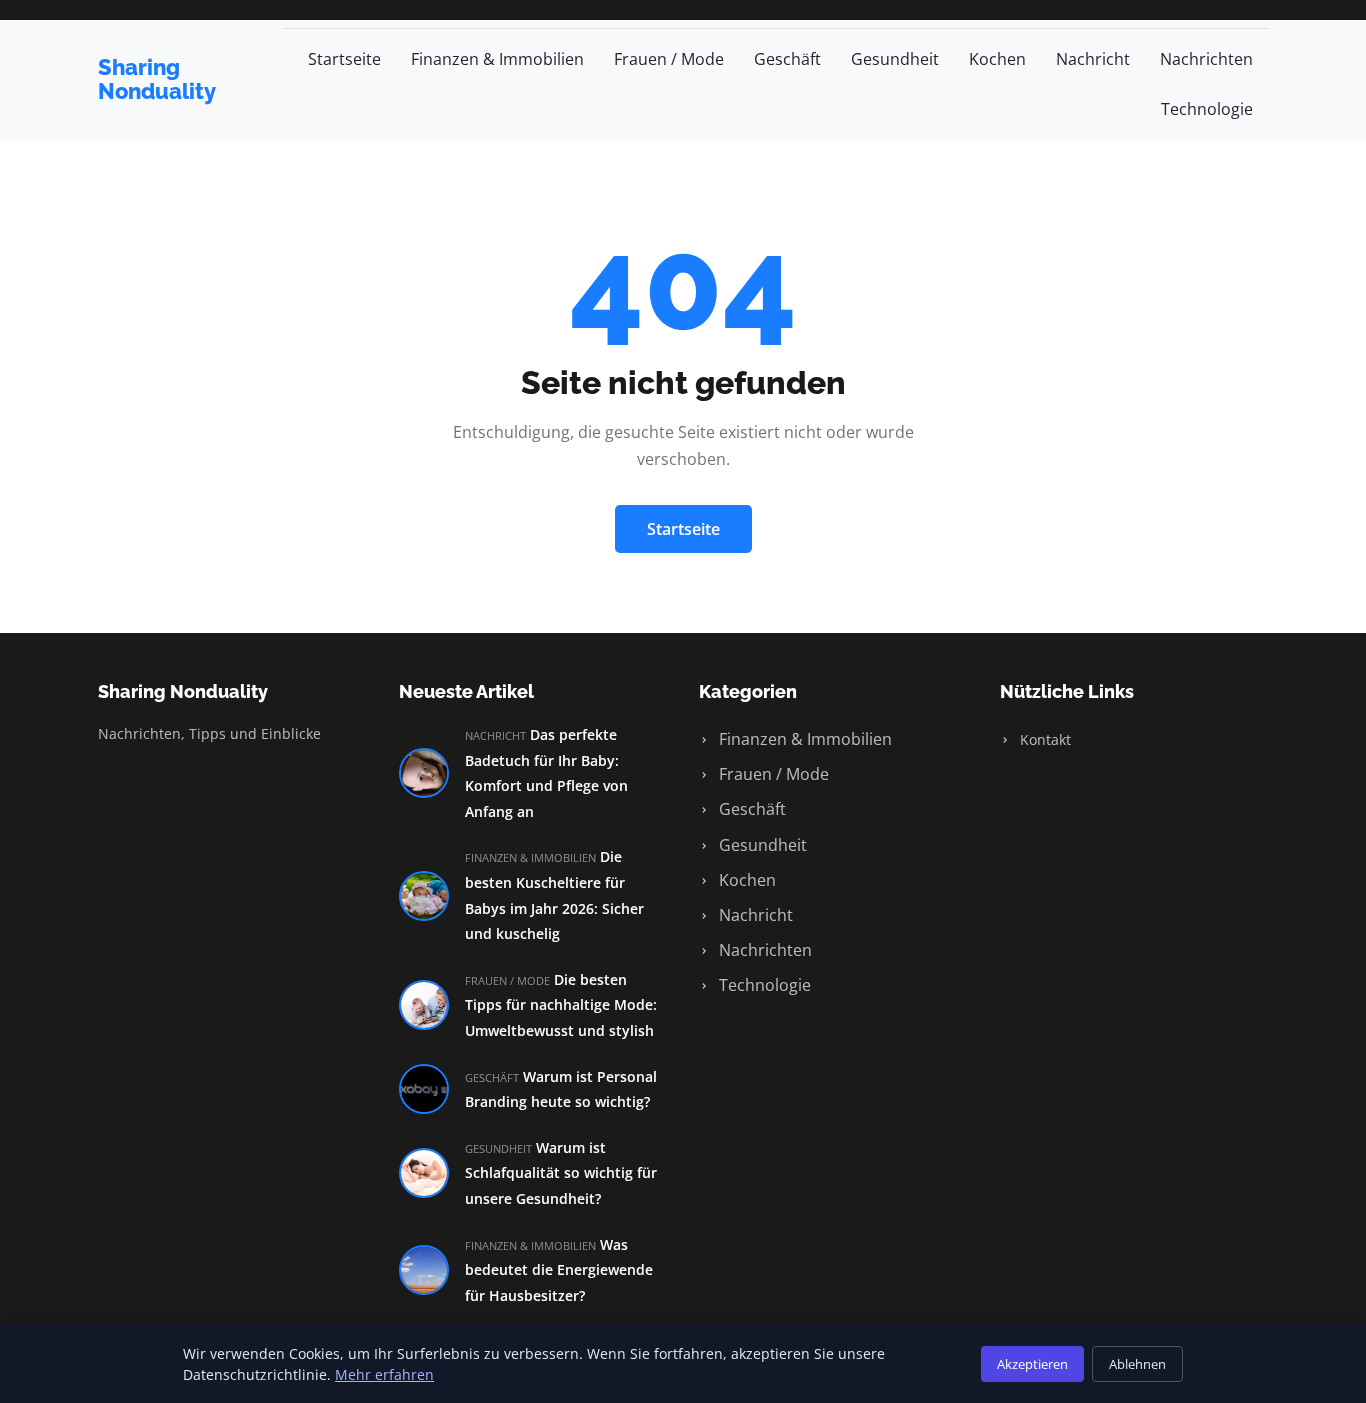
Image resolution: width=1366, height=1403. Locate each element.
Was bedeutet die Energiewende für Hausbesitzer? (559, 1270)
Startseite (344, 59)
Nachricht (1093, 59)
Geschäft (787, 59)
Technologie (1207, 109)
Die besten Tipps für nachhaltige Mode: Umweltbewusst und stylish (561, 1005)
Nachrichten (1206, 59)
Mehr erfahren (384, 1374)
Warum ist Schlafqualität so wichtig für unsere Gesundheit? (561, 1173)
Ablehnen (1137, 1364)
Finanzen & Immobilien (497, 59)
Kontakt (1043, 739)
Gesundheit (895, 59)
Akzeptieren (1032, 1364)
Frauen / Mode (669, 59)
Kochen (997, 59)
